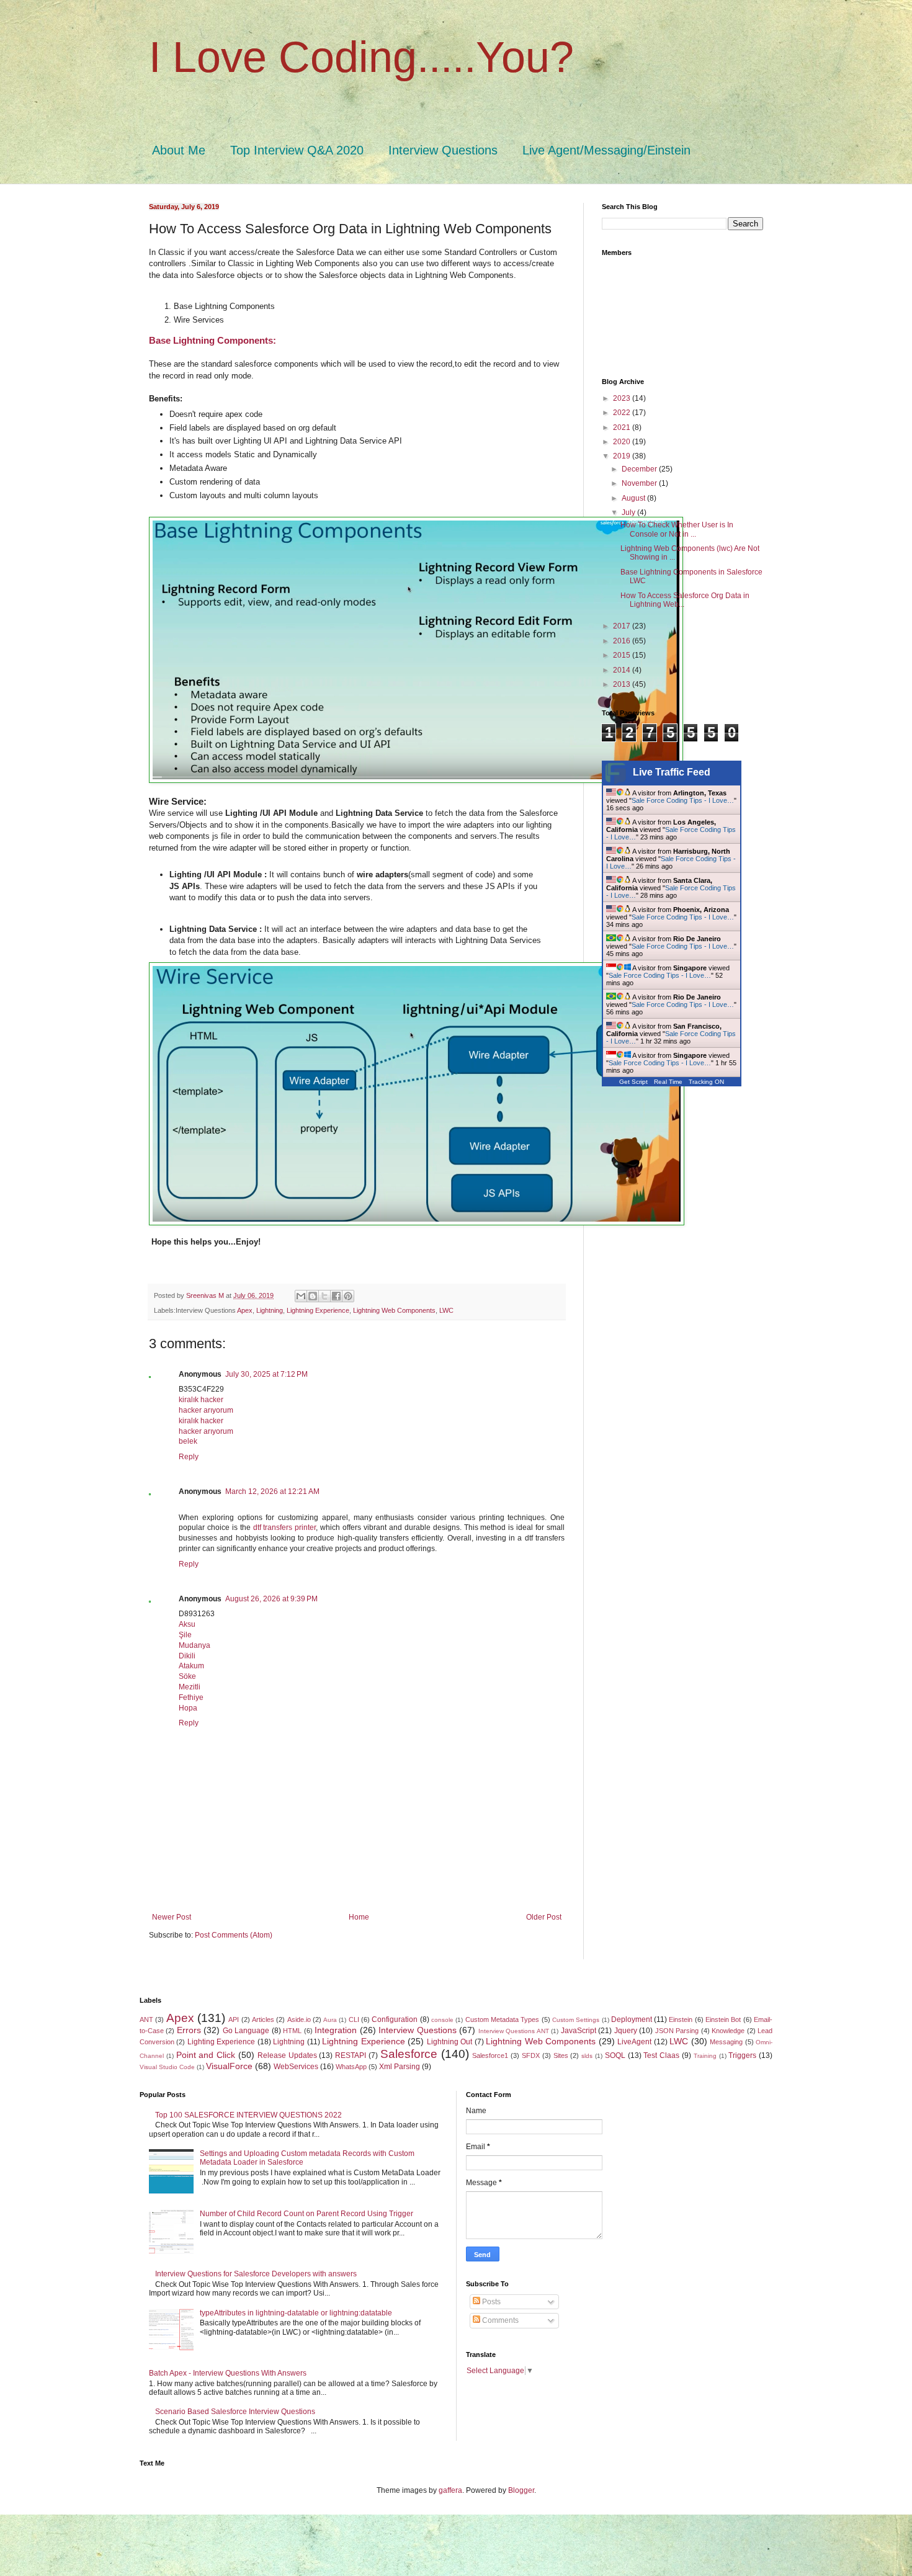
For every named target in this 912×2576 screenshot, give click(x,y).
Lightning (270, 1310)
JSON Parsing (677, 2031)
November (640, 483)
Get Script (633, 1082)
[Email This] (301, 1296)
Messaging (726, 2042)
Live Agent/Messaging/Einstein (606, 150)
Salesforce (409, 2054)
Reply (189, 1457)
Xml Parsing (400, 2067)
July (629, 512)
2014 (623, 670)
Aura (330, 2020)
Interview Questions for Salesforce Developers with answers (256, 2274)
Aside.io (299, 2019)
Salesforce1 (490, 2055)
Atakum (191, 1666)
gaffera (450, 2490)
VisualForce (229, 2066)
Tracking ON (706, 1082)
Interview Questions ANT (514, 2031)
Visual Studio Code (167, 2067)
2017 (623, 626)
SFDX (531, 2055)
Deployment (632, 2019)
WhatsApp (351, 2067)
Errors (189, 2030)
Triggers (742, 2055)
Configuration (395, 2019)
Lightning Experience (318, 1310)
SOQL (615, 2055)
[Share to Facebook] (336, 1296)
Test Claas (661, 2055)
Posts (490, 2302)
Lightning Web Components (394, 1310)
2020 (623, 442)
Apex (245, 1310)
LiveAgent (634, 2042)
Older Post (544, 1917)
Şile (185, 1635)
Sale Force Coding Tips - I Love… (683, 800)
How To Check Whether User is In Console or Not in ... (677, 529)
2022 (623, 413)
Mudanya (194, 1645)
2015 (623, 655)
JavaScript (579, 2031)
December (640, 469)
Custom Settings (576, 2020)
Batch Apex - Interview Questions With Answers (228, 2373)
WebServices (296, 2067)
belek (188, 1441)
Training (705, 2056)
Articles (263, 2019)
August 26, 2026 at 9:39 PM (271, 1599)
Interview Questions (443, 150)
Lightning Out (449, 2042)
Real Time (668, 1082)
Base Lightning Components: (212, 340)
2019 (623, 456)
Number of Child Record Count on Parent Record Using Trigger (306, 2214)
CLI (354, 2019)
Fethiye (191, 1697)
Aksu (187, 1624)
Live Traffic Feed (672, 772)
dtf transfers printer (285, 1527)
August (634, 498)
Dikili (187, 1656)
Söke (187, 1676)
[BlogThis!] (313, 1296)
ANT (146, 2019)
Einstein (681, 2019)
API (234, 2019)
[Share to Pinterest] (348, 1296)
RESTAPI (351, 2055)
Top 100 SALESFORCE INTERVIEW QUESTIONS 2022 (248, 2115)
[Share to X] (324, 1296)
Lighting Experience (221, 2042)
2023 (623, 398)
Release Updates (287, 2055)
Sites (561, 2055)
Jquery (626, 2031)
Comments (499, 2320)
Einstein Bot (723, 2019)
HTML (292, 2031)
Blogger (521, 2490)
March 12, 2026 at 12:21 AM (272, 1491)
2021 (623, 427)
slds (587, 2056)
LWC (446, 1310)
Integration (336, 2030)
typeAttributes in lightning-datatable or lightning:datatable (296, 2313)
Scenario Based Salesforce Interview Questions (235, 2412)
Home (359, 1917)
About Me (179, 150)
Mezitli (190, 1687)
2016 (623, 641)
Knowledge (728, 2031)
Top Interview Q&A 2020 (297, 150)
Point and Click (206, 2055)
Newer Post (172, 1917)
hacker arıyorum (206, 1410)
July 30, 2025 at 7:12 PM (266, 1374)
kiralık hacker (201, 1400)
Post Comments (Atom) (234, 1935)
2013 (623, 684)
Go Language (246, 2031)
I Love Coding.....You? (361, 57)
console (442, 2020)
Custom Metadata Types (503, 2019)
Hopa (188, 1708)
